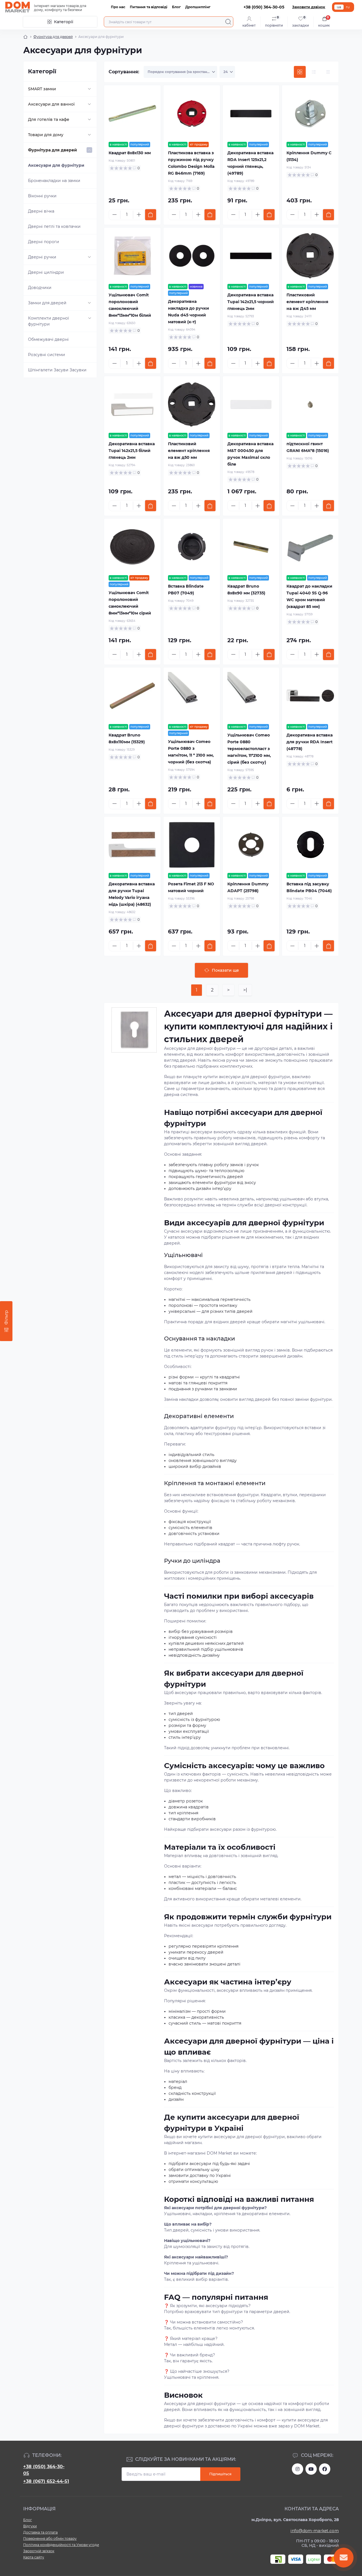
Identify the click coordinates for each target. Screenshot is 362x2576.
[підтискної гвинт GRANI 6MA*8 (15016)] (310, 404)
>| (245, 990)
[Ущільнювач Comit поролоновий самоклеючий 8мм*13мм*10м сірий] (132, 547)
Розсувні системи (47, 355)
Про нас (118, 7)
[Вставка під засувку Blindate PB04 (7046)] (310, 845)
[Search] (228, 22)
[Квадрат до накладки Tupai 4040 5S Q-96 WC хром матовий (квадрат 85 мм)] (310, 547)
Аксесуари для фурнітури (56, 165)
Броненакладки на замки (54, 181)
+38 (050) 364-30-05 (44, 2470)
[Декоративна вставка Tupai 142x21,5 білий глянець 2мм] (132, 404)
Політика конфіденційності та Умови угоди (61, 2545)
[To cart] (151, 215)
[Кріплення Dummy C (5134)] (310, 114)
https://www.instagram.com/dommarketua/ (298, 2469)
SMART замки (42, 89)
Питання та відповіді (149, 7)
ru (348, 7)
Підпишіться (220, 2474)
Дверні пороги (44, 242)
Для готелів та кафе (49, 119)
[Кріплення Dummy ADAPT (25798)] (251, 845)
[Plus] (139, 215)
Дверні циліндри (46, 272)
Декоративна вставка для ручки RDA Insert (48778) (310, 742)
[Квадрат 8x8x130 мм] (132, 114)
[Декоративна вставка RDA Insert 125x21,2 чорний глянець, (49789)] (251, 114)
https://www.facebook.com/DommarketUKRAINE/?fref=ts (325, 2469)
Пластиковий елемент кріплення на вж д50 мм (189, 451)
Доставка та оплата (40, 2532)
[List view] (314, 72)
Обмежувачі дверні (48, 339)
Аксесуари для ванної (51, 104)
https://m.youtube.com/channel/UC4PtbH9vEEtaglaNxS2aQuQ (311, 2469)
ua (339, 7)
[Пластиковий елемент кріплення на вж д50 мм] (192, 404)
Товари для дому (46, 135)
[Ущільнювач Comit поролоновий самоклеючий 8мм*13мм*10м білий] (132, 256)
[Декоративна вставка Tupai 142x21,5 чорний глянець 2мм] (251, 256)
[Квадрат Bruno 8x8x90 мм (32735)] (251, 547)
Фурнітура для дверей (53, 37)
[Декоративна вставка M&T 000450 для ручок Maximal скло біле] (251, 404)
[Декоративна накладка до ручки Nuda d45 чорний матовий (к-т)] (192, 256)
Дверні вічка (41, 211)
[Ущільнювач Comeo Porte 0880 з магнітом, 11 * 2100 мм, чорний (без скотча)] (192, 696)
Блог (176, 7)
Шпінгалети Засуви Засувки (57, 370)
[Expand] (89, 89)
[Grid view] (300, 72)
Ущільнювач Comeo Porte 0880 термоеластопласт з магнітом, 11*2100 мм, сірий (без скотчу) (249, 749)
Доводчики (40, 288)
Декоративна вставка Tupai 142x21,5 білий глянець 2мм (132, 451)
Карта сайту (34, 2557)
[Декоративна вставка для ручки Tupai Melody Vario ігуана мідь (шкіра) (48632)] (132, 845)
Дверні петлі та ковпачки (54, 226)
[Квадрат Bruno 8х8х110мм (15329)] (132, 696)
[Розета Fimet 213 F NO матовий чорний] (192, 845)
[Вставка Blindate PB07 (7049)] (192, 547)
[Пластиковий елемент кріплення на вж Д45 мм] (310, 256)
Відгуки (30, 2526)
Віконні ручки (42, 196)
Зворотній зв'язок (39, 2551)
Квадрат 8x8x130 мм (130, 153)
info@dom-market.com (315, 2531)
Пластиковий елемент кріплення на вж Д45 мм (307, 302)
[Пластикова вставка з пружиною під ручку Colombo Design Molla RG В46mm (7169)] (192, 114)
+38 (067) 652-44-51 (46, 2481)
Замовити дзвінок (309, 7)
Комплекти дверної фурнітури (49, 321)
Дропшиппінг (198, 7)
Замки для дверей (47, 303)
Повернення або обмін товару (50, 2538)
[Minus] (115, 215)
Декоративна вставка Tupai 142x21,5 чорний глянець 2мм (251, 302)
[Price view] (328, 72)
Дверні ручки (42, 257)
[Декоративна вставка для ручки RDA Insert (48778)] (310, 696)
